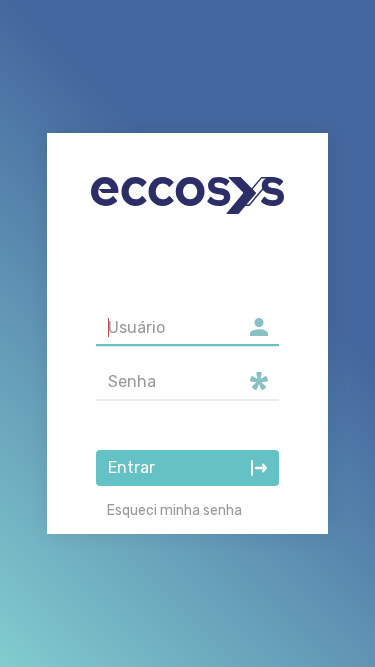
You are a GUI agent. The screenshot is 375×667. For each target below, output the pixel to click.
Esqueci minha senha (174, 510)
